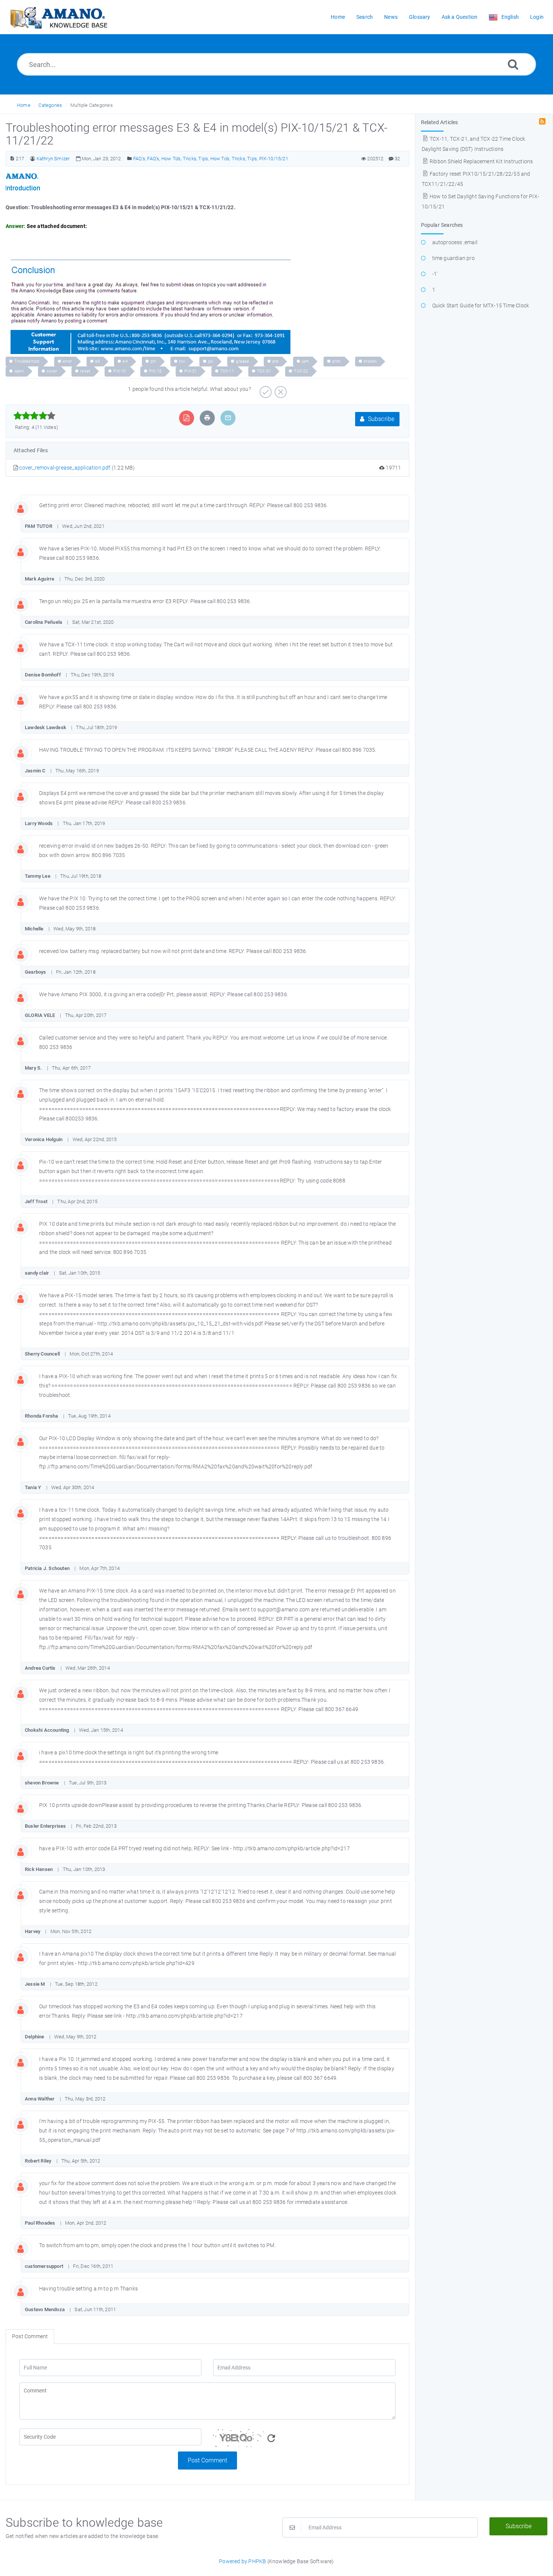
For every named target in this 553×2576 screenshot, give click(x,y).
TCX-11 (227, 371)
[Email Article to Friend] (228, 418)
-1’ (435, 274)
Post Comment (207, 2460)
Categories (50, 105)
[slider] (34, 416)
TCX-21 (264, 371)
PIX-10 (119, 371)
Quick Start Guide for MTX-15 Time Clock (481, 305)
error (68, 361)
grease (242, 361)
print (337, 361)
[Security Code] (304, 2440)
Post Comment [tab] (30, 2336)
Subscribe (381, 419)
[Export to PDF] (186, 418)
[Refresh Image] (271, 2438)
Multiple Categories (92, 105)
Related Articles (440, 122)
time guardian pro (453, 258)
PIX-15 (155, 371)
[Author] (33, 159)
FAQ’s (139, 159)
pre (276, 361)
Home (24, 105)
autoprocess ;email (455, 242)
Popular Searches (442, 225)
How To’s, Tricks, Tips (185, 159)
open (19, 371)
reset (85, 371)
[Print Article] (207, 418)
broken (370, 361)
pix (211, 361)
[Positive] (265, 389)
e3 (97, 361)
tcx (182, 361)
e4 (125, 361)
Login (537, 17)
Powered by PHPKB (242, 2561)
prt (153, 361)
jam (305, 361)
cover (52, 371)
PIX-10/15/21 (274, 159)
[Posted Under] (130, 159)
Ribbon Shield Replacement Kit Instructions (481, 161)
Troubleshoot (27, 361)
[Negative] (280, 389)
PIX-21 (191, 371)
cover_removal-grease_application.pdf (65, 468)
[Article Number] (12, 159)
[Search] (513, 64)
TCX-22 (301, 371)
